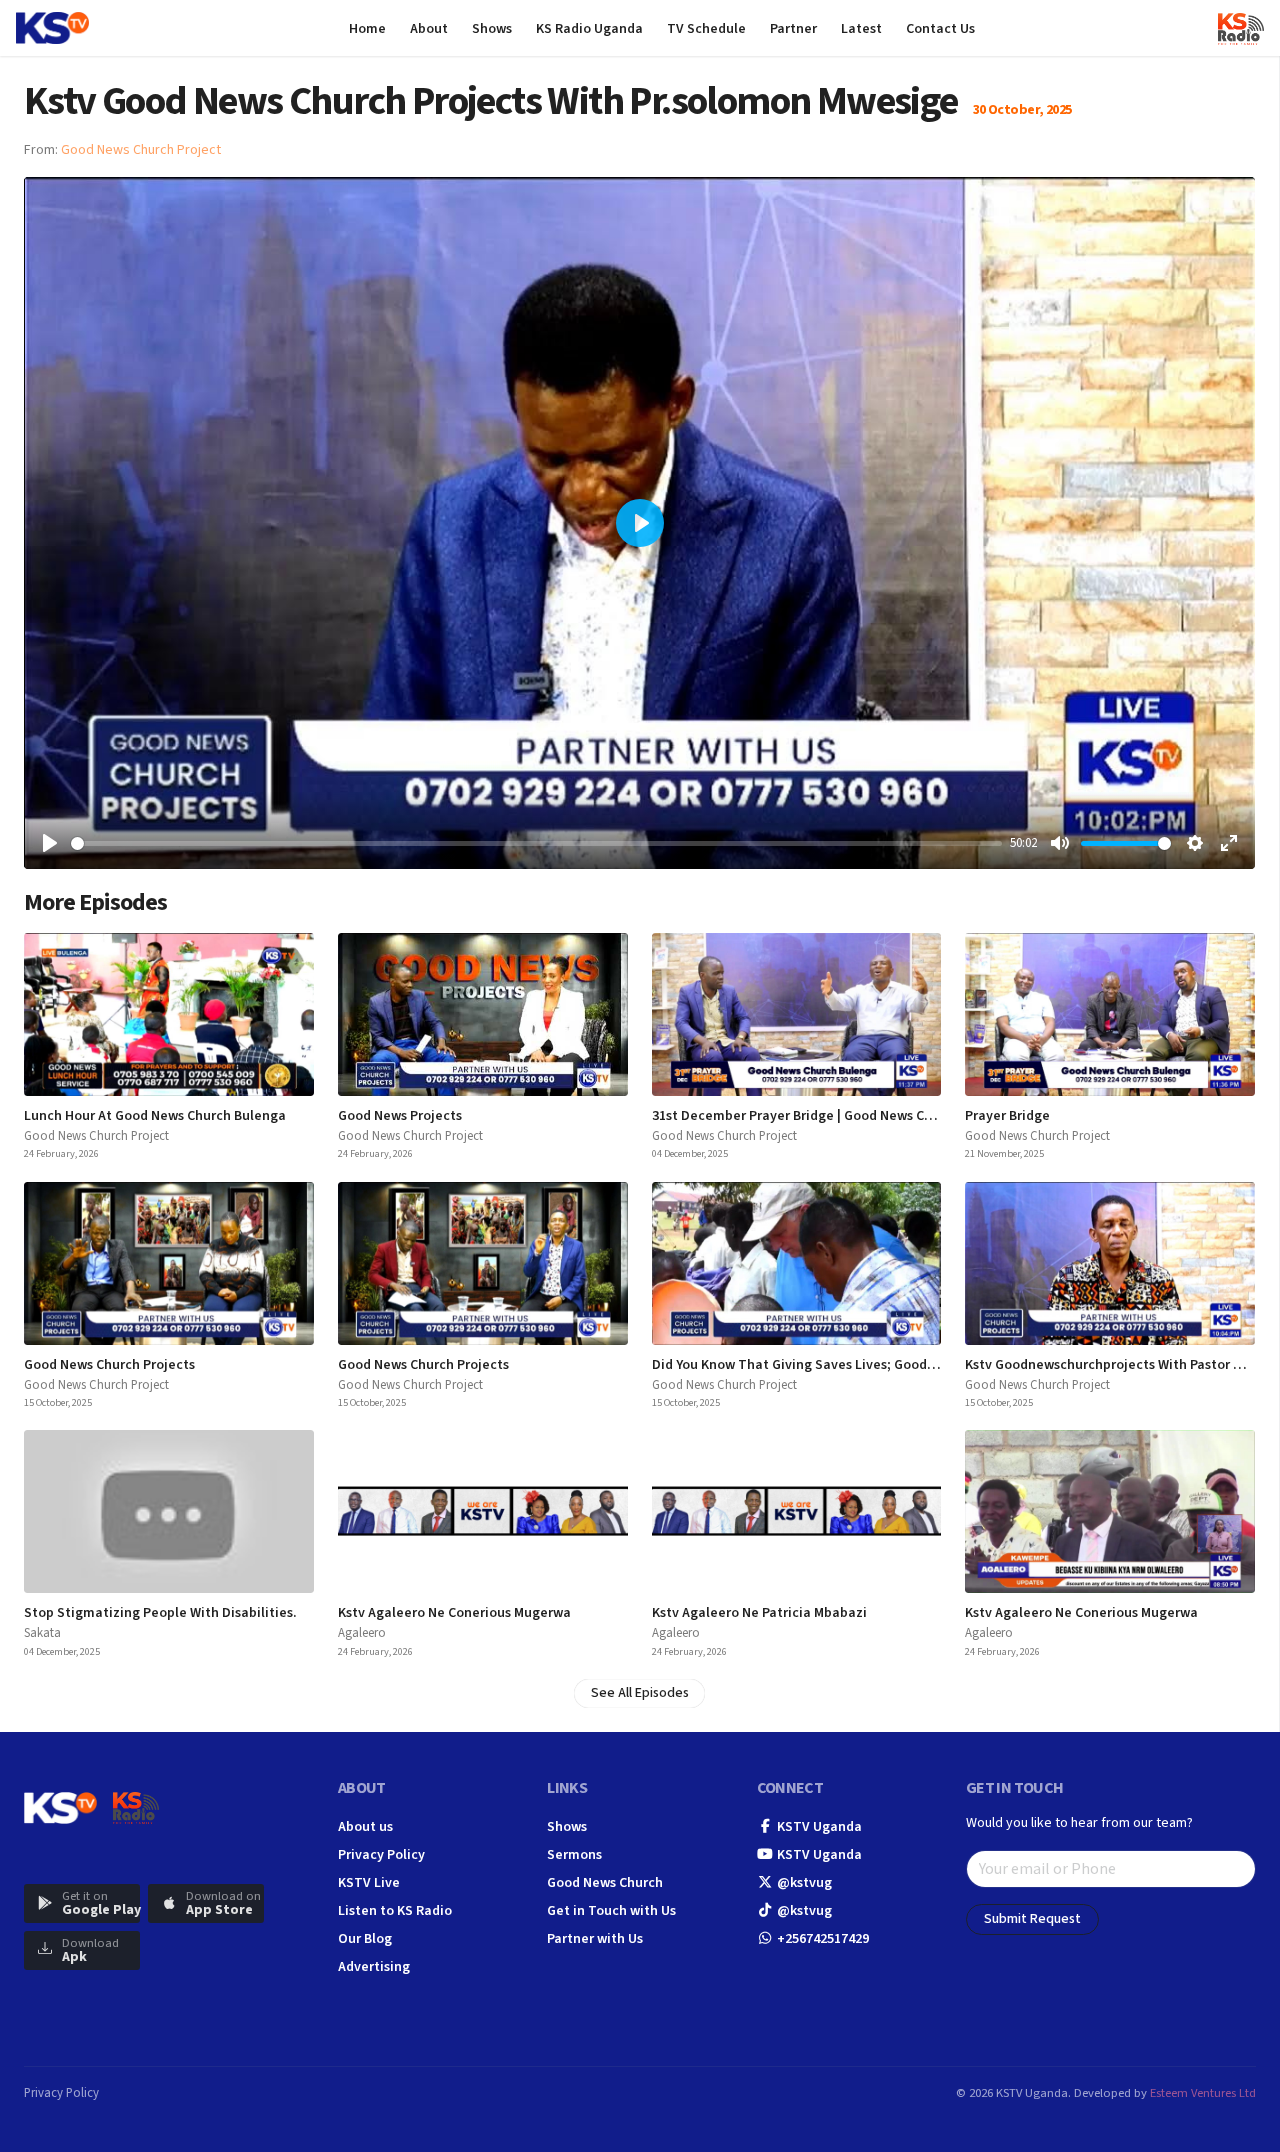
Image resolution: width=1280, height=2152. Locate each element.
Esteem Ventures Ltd (1203, 2093)
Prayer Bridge (1007, 1116)
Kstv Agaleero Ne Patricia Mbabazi (759, 1613)
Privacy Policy (381, 1855)
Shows (567, 1827)
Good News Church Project (141, 150)
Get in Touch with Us (611, 1911)
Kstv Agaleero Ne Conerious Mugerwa (454, 1613)
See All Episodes (640, 1693)
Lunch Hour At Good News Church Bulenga (155, 1116)
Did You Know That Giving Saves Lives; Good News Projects (835, 1365)
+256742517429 (821, 1939)
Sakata (42, 1633)
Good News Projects (400, 1116)
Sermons (574, 1855)
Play (169, 1014)
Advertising (374, 1967)
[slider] (536, 843)
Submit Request (1032, 1919)
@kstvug (803, 1883)
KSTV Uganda (818, 1827)
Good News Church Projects (109, 1365)
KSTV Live (369, 1883)
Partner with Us (595, 1939)
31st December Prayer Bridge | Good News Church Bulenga (833, 1116)
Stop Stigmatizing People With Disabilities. (160, 1613)
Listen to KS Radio (395, 1911)
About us (365, 1827)
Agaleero (362, 1633)
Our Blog (365, 1939)
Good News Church (605, 1883)
